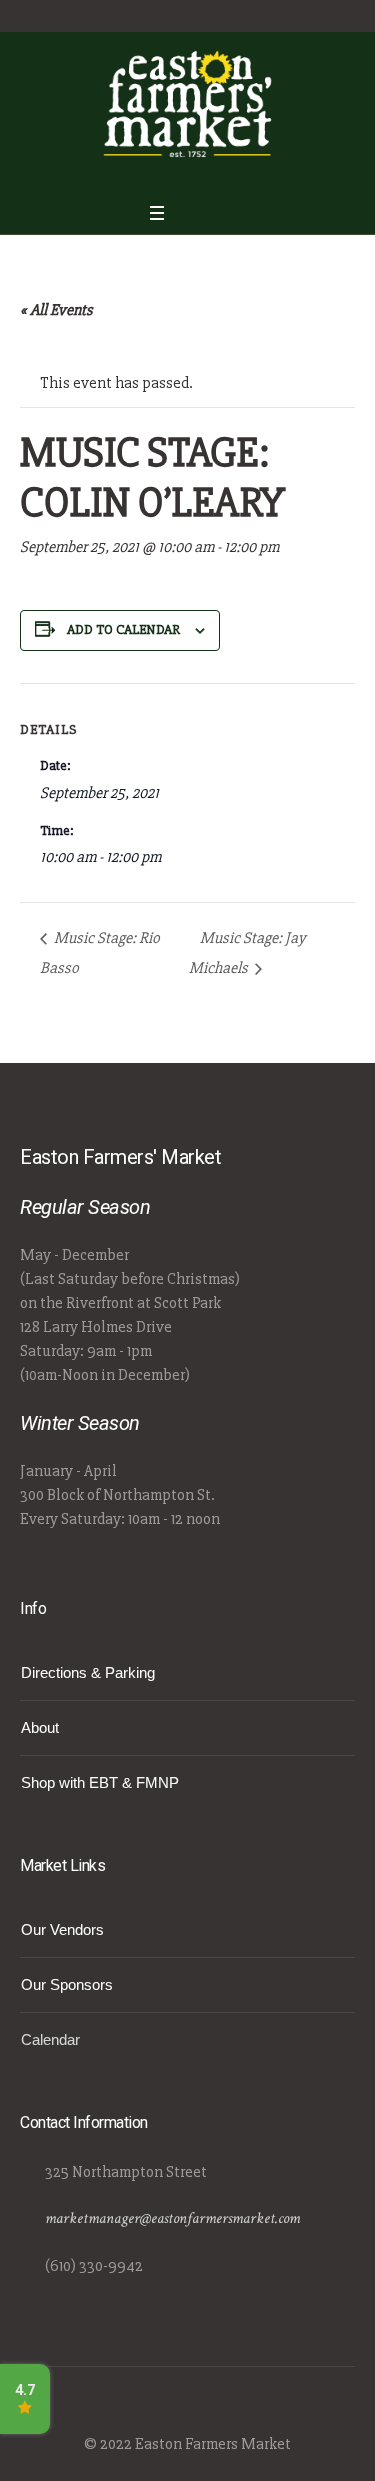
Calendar (50, 2039)
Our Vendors (62, 1929)
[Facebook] (174, 176)
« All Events (56, 310)
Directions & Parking (88, 1672)
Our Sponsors (67, 1984)
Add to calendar (123, 629)
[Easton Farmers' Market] (188, 103)
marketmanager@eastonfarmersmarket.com (172, 2218)
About (40, 1727)
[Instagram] (199, 176)
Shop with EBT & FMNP (100, 1782)
